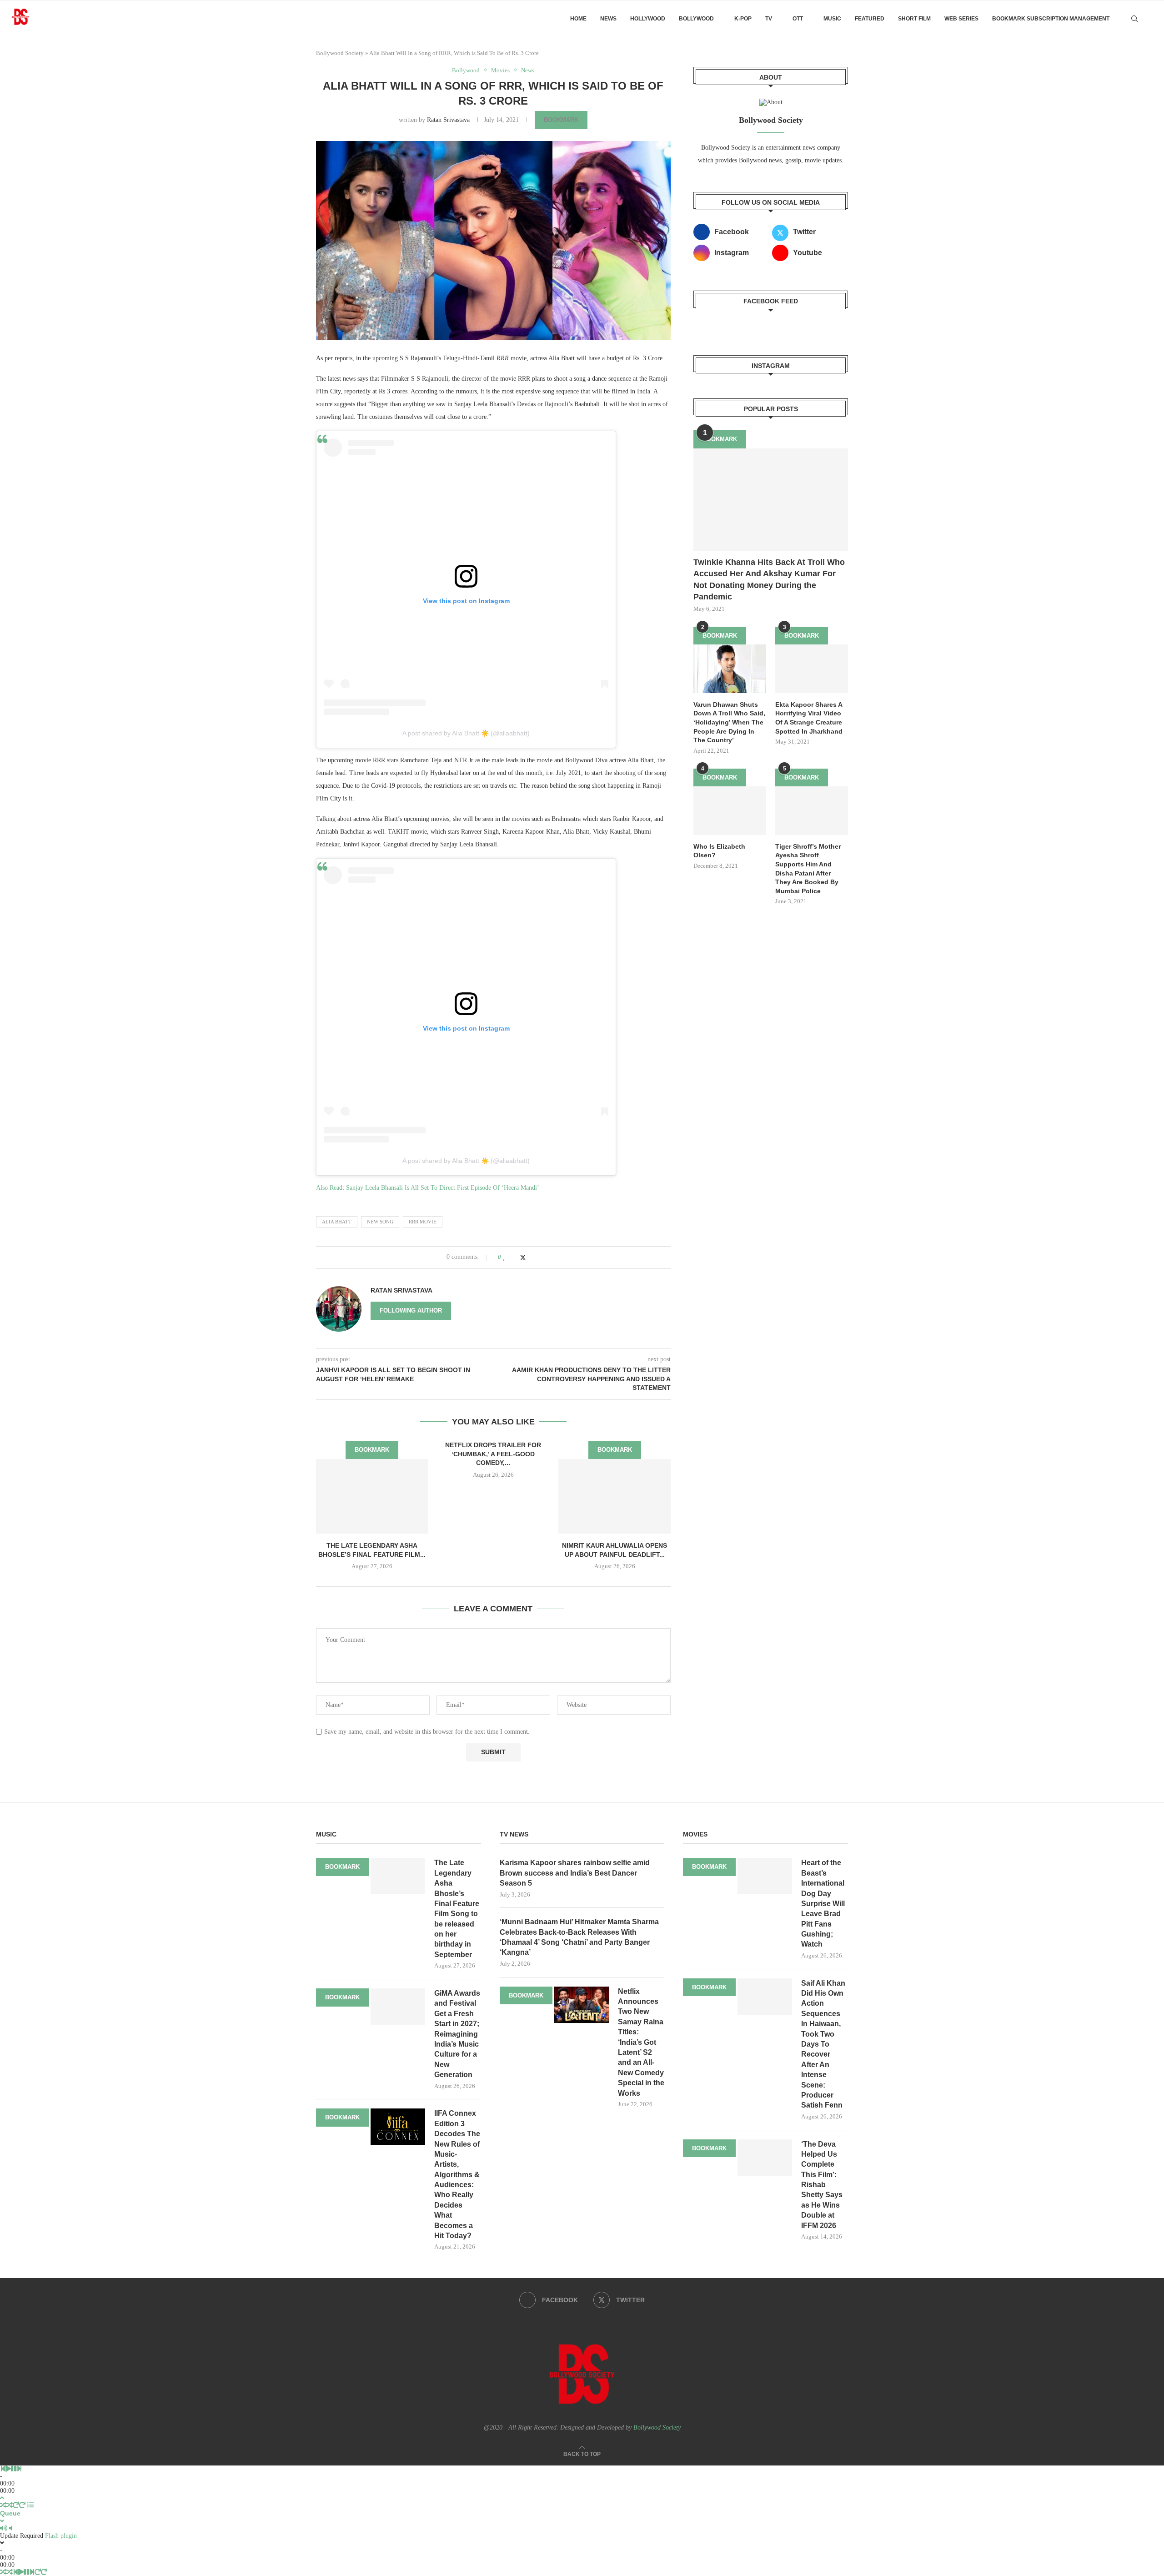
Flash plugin (61, 2536)
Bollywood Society (340, 53)
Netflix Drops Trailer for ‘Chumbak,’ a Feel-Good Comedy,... (493, 1454)
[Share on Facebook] (514, 1257)
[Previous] (3, 2469)
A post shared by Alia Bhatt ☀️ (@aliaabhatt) (466, 733)
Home (578, 19)
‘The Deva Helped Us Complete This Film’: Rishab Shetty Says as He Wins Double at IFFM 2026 (822, 2185)
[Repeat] (16, 2505)
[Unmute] (11, 2528)
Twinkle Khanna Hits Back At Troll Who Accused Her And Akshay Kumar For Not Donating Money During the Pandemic (769, 579)
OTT (798, 19)
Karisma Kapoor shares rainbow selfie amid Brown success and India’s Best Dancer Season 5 (575, 1873)
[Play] (8, 2469)
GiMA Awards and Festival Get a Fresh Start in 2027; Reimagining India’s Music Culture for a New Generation (457, 2034)
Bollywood (696, 19)
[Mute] (4, 2528)
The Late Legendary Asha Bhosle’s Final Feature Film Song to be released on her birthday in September (457, 1909)
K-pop (743, 19)
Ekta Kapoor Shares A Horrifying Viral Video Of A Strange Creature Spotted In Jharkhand (809, 718)
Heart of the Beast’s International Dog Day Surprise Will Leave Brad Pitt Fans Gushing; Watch (823, 1903)
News (608, 19)
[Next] (19, 2469)
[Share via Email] (541, 1257)
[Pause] (14, 2469)
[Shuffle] (3, 2505)
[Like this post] (504, 1257)
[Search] (1134, 19)
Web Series (961, 19)
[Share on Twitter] (523, 1258)
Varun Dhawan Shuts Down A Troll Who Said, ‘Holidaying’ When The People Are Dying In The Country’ (729, 722)
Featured (870, 19)
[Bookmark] (1150, 19)
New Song (380, 1222)
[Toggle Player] (2, 2498)
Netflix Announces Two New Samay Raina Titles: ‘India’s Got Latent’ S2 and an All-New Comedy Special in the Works (641, 2042)
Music (832, 19)
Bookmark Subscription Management (1051, 19)
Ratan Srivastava (448, 120)
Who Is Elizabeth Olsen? (719, 851)
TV (769, 19)
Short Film (914, 19)
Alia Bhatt (337, 1222)
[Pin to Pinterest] (532, 1257)
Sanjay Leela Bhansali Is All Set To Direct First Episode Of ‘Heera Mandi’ (443, 1188)
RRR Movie (423, 1222)
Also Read (329, 1188)
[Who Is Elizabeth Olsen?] (730, 811)
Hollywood (648, 19)
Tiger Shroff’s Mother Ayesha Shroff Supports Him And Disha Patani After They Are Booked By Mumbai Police (808, 869)
